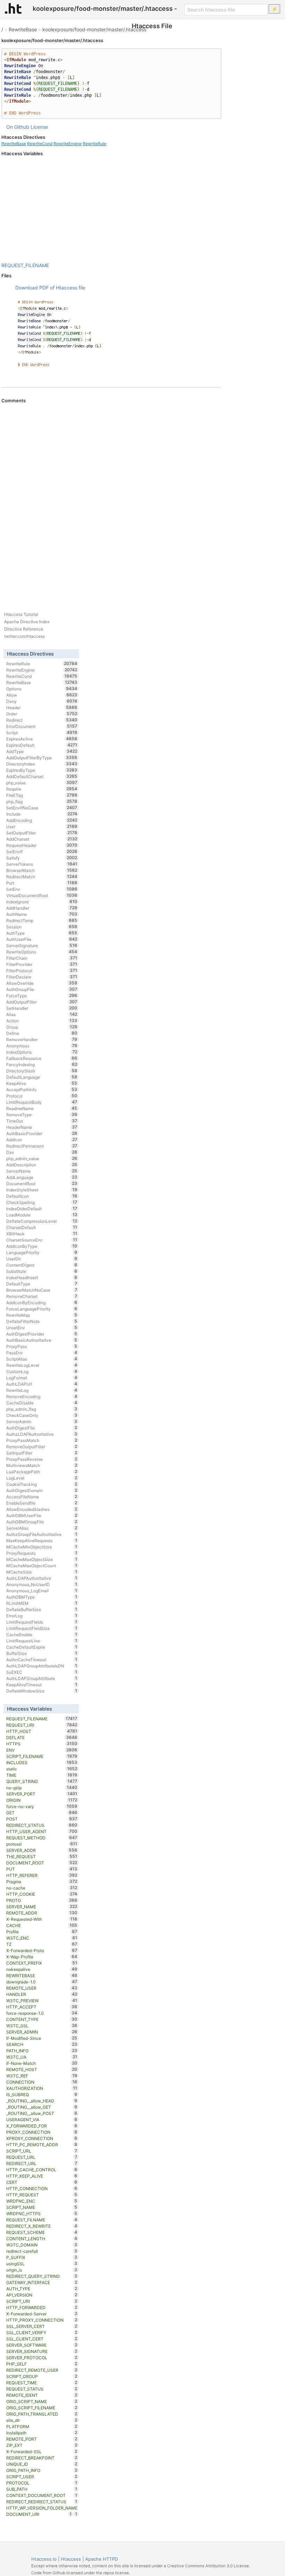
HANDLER (42, 1994)
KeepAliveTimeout (42, 1685)
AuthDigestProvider (42, 1334)
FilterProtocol (42, 970)
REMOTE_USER (42, 1988)
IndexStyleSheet (42, 1190)
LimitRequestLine (42, 1641)
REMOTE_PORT (42, 2439)
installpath (42, 2433)
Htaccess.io (44, 2559)
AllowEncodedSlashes (42, 1509)
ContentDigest (42, 1265)
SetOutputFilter (42, 833)
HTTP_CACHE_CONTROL (42, 2170)
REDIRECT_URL (42, 2163)
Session (42, 927)
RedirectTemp (42, 920)
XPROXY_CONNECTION (42, 2138)
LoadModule (42, 1215)
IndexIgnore (42, 902)
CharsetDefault (42, 1227)
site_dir (42, 2420)
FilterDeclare (42, 977)
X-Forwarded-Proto (42, 1950)
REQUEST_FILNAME (42, 2220)
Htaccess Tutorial (21, 614)
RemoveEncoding (42, 1396)
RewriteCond (40, 144)
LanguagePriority (42, 1252)
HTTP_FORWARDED (42, 2307)
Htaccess (71, 2559)
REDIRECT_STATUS (42, 1825)
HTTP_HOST (42, 1731)
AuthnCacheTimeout (42, 1659)
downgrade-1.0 (42, 1982)
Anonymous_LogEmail (42, 1591)
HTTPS (42, 1744)
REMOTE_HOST (42, 2069)
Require (42, 789)
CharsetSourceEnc (42, 1240)
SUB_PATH (42, 2489)
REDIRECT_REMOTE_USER (42, 2370)
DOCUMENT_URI (39, 2514)
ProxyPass (42, 1346)
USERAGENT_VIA (42, 2119)
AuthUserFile (42, 939)
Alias (42, 1014)
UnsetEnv (42, 1327)
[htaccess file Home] (13, 8)
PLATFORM (42, 2426)
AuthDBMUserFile (42, 1515)
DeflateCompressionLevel (42, 1221)
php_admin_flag (42, 1409)
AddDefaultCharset (42, 776)
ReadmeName (42, 1108)
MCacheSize (42, 1572)
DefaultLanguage (42, 1077)
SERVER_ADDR (42, 1850)
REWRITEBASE (42, 1975)
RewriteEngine (68, 144)
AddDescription (42, 1165)
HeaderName (42, 1127)
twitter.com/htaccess (25, 636)
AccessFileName (42, 1497)
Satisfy (42, 858)
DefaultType (42, 1284)
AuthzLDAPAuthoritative (42, 1434)
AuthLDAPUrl (42, 1384)
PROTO (42, 1900)
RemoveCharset (42, 1296)
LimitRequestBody (42, 1102)
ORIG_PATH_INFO (42, 2470)
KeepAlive (42, 1083)
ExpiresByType (42, 770)
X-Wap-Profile (42, 1957)
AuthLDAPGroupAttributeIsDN (42, 1666)
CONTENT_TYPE (42, 2019)
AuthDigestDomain (42, 1490)
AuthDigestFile (42, 1428)
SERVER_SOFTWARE (42, 2345)
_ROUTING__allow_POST (42, 2113)
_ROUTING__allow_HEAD (42, 2101)
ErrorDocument (42, 726)
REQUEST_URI (42, 1725)
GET (42, 1813)
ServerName (42, 1171)
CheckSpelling (42, 1202)
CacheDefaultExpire (42, 1647)
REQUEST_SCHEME (42, 2232)
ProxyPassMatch (42, 1440)
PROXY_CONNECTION (42, 2132)
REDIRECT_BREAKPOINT (42, 2458)
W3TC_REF (42, 2076)
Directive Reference (24, 629)
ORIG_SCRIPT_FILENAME (42, 2408)
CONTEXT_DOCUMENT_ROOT (42, 2495)
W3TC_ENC (42, 1938)
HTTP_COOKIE (42, 1894)
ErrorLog (42, 1616)
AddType (42, 751)
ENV (42, 1750)
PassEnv (42, 1353)
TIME (42, 1775)
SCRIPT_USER (42, 2476)
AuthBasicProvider (42, 1133)
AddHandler (42, 908)
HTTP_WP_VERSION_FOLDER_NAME (42, 2508)
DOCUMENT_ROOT (42, 1863)
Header (42, 707)
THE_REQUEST (42, 1856)
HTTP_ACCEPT (42, 2007)
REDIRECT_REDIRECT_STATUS (42, 2502)
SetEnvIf (42, 851)
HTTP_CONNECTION (42, 2188)
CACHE (42, 1925)
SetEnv (42, 889)
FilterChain (42, 958)
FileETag (42, 795)
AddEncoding (42, 820)
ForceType (42, 996)
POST (42, 1819)
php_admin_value (42, 1158)
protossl (42, 1844)
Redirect (42, 720)
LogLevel (42, 1478)
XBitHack (42, 1234)
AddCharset (42, 839)
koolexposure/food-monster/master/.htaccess (94, 29)
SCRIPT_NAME (42, 2207)
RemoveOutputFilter (42, 1446)
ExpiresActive (42, 739)
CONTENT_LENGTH (42, 2238)
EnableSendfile (42, 1503)
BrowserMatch (42, 870)
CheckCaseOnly (42, 1415)
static (42, 1769)
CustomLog (42, 1371)
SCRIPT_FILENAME (42, 1756)
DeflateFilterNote (42, 1321)
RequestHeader (42, 845)
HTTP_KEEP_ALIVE (42, 2176)
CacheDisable (42, 1403)
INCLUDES (42, 1762)
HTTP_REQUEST (42, 2195)
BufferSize (42, 1653)
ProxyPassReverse (42, 1459)
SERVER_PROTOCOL (42, 2357)
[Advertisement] (111, 209)
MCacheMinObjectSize (42, 1547)
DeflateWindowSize (42, 1691)
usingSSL (42, 2264)
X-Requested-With (42, 1919)
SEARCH (42, 2044)
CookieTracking (42, 1484)
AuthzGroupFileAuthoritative (42, 1534)
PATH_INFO (42, 2051)
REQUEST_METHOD (42, 1838)
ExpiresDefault (42, 745)
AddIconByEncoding (42, 1302)
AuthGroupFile (42, 989)
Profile (42, 1932)
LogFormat (42, 1378)
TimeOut (42, 1121)
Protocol (42, 1096)
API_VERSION (42, 2295)
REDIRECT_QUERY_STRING (42, 2276)
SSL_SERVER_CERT (42, 2326)
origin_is (42, 2270)
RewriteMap (42, 1315)
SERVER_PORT (42, 1794)
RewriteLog (42, 1390)
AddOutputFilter (42, 1002)
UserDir (42, 1259)
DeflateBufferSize (42, 1609)
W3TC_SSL (42, 2026)
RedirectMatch (42, 877)
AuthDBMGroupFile (42, 1522)
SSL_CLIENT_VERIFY (42, 2332)
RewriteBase (23, 29)
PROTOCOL (42, 2483)
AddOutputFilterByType (42, 758)
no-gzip (42, 1788)
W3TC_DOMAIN (42, 2245)
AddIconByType (42, 1246)
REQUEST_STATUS (42, 2389)
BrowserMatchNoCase (42, 1290)
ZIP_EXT (42, 2445)
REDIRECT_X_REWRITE (42, 2226)
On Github (18, 127)
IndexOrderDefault (42, 1208)
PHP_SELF (42, 2364)
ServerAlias (42, 1528)
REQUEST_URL (42, 2157)
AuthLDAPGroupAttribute (42, 1678)
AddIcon (42, 1140)
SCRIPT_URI (42, 2301)
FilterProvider (42, 964)
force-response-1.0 (42, 2013)
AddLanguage (42, 1177)
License (39, 127)
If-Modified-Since (42, 2038)
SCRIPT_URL (42, 2151)
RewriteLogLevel (42, 1365)
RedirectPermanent (42, 1146)
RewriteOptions (42, 952)
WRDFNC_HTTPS (42, 2213)
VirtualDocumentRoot (42, 895)
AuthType (42, 933)
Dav (42, 1152)
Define (42, 1033)
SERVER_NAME (42, 1907)
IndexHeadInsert (42, 1277)
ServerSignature (42, 945)
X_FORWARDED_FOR (42, 2126)
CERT (42, 2182)
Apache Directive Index (27, 622)
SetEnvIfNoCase (42, 808)
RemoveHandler (42, 1039)
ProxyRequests (42, 1553)
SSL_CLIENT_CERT (42, 2339)
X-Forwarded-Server (42, 2314)
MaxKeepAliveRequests (42, 1540)
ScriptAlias (42, 1359)
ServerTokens (42, 864)
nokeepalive (42, 1969)
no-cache (42, 1888)
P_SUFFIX (42, 2257)
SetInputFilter (42, 1453)
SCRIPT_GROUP (42, 2376)
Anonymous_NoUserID (42, 1584)
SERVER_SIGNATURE (42, 2351)
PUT (42, 1869)
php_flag (42, 801)
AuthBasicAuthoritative (42, 1340)
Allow (42, 695)
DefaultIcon (42, 1196)
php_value (42, 783)
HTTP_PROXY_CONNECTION (42, 2320)
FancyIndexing (42, 1064)
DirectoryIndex (42, 764)
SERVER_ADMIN (42, 2032)
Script (42, 732)
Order (42, 714)
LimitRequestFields (42, 1622)
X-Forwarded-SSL (42, 2451)
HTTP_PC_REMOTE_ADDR (42, 2145)
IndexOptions (42, 1052)
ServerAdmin (42, 1421)
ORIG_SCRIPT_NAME (42, 2401)
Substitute (42, 1271)
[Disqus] (111, 499)
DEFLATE (42, 1737)
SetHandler (42, 1008)
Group (42, 1027)
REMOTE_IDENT (42, 2395)
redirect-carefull (42, 2251)
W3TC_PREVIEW (42, 2000)
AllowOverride (42, 983)
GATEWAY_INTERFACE (42, 2282)
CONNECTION (42, 2082)
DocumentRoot (42, 1183)
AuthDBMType (42, 1597)
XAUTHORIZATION (42, 2088)
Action (42, 1021)
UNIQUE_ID (42, 2464)
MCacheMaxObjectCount (42, 1566)
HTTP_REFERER (42, 1875)
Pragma (42, 1881)
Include (42, 814)
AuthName (42, 914)
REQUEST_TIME (42, 2383)
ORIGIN (42, 1800)
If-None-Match (42, 2063)
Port (42, 883)
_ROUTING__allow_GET (42, 2107)
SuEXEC (42, 1672)
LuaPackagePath (42, 1472)
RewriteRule (95, 144)
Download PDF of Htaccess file (50, 288)
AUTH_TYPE (42, 2289)
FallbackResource (42, 1058)
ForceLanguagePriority (42, 1309)
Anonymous (42, 1046)
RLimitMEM (42, 1603)
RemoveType (42, 1115)
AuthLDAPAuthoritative (42, 1578)
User (42, 826)
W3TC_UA (42, 2057)
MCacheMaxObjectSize (42, 1559)
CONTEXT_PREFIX (42, 1963)
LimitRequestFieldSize (42, 1628)
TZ (42, 1944)
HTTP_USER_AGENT (42, 1831)
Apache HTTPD (101, 2559)
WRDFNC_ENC (42, 2201)
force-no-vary (42, 1806)
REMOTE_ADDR (42, 1913)
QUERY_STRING (42, 1781)
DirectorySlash (42, 1071)
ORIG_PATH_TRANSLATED (42, 2414)
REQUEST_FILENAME (25, 265)
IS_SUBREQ (42, 2094)
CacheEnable (42, 1634)
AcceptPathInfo (42, 1089)
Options (42, 689)
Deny (42, 701)
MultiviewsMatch (42, 1465)
